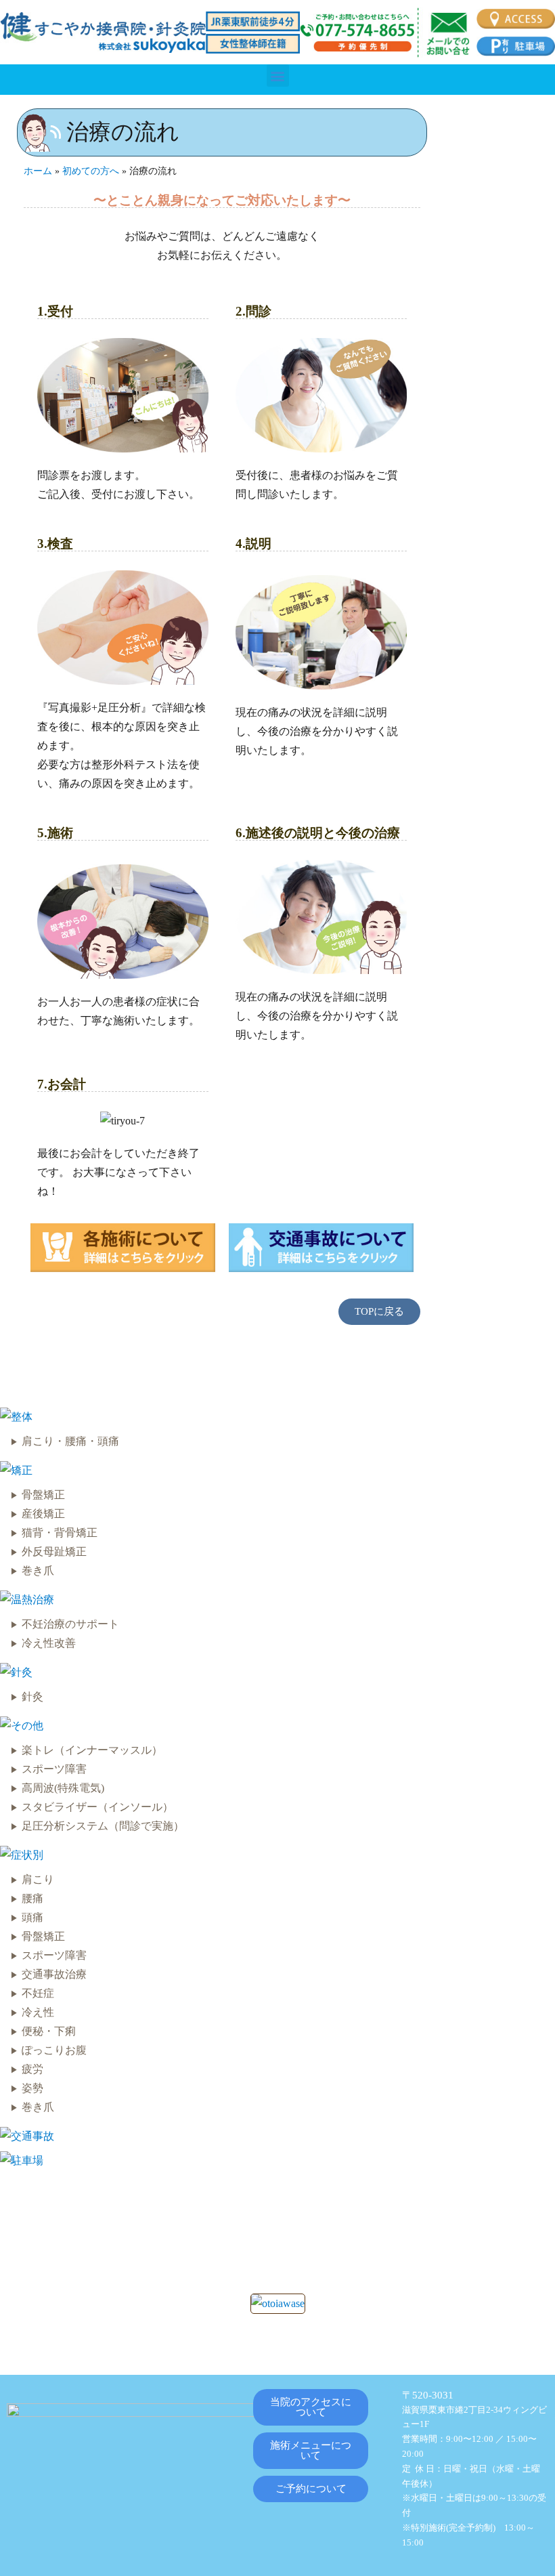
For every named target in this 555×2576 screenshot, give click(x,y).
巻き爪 (38, 1570)
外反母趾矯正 (54, 1551)
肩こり (38, 1879)
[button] (278, 76)
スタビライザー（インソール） (97, 1807)
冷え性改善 (49, 1643)
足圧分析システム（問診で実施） (103, 1826)
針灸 (32, 1696)
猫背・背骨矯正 (60, 1533)
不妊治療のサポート (70, 1624)
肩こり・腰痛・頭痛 (70, 1441)
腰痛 (32, 1898)
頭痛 (32, 1917)
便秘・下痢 (49, 2031)
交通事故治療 (54, 1974)
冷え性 (38, 2012)
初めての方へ (91, 171)
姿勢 (32, 2088)
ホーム (38, 171)
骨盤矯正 (43, 1495)
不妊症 (38, 1993)
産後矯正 (43, 1514)
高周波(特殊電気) (63, 1788)
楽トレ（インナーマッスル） (92, 1750)
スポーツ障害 (54, 1769)
